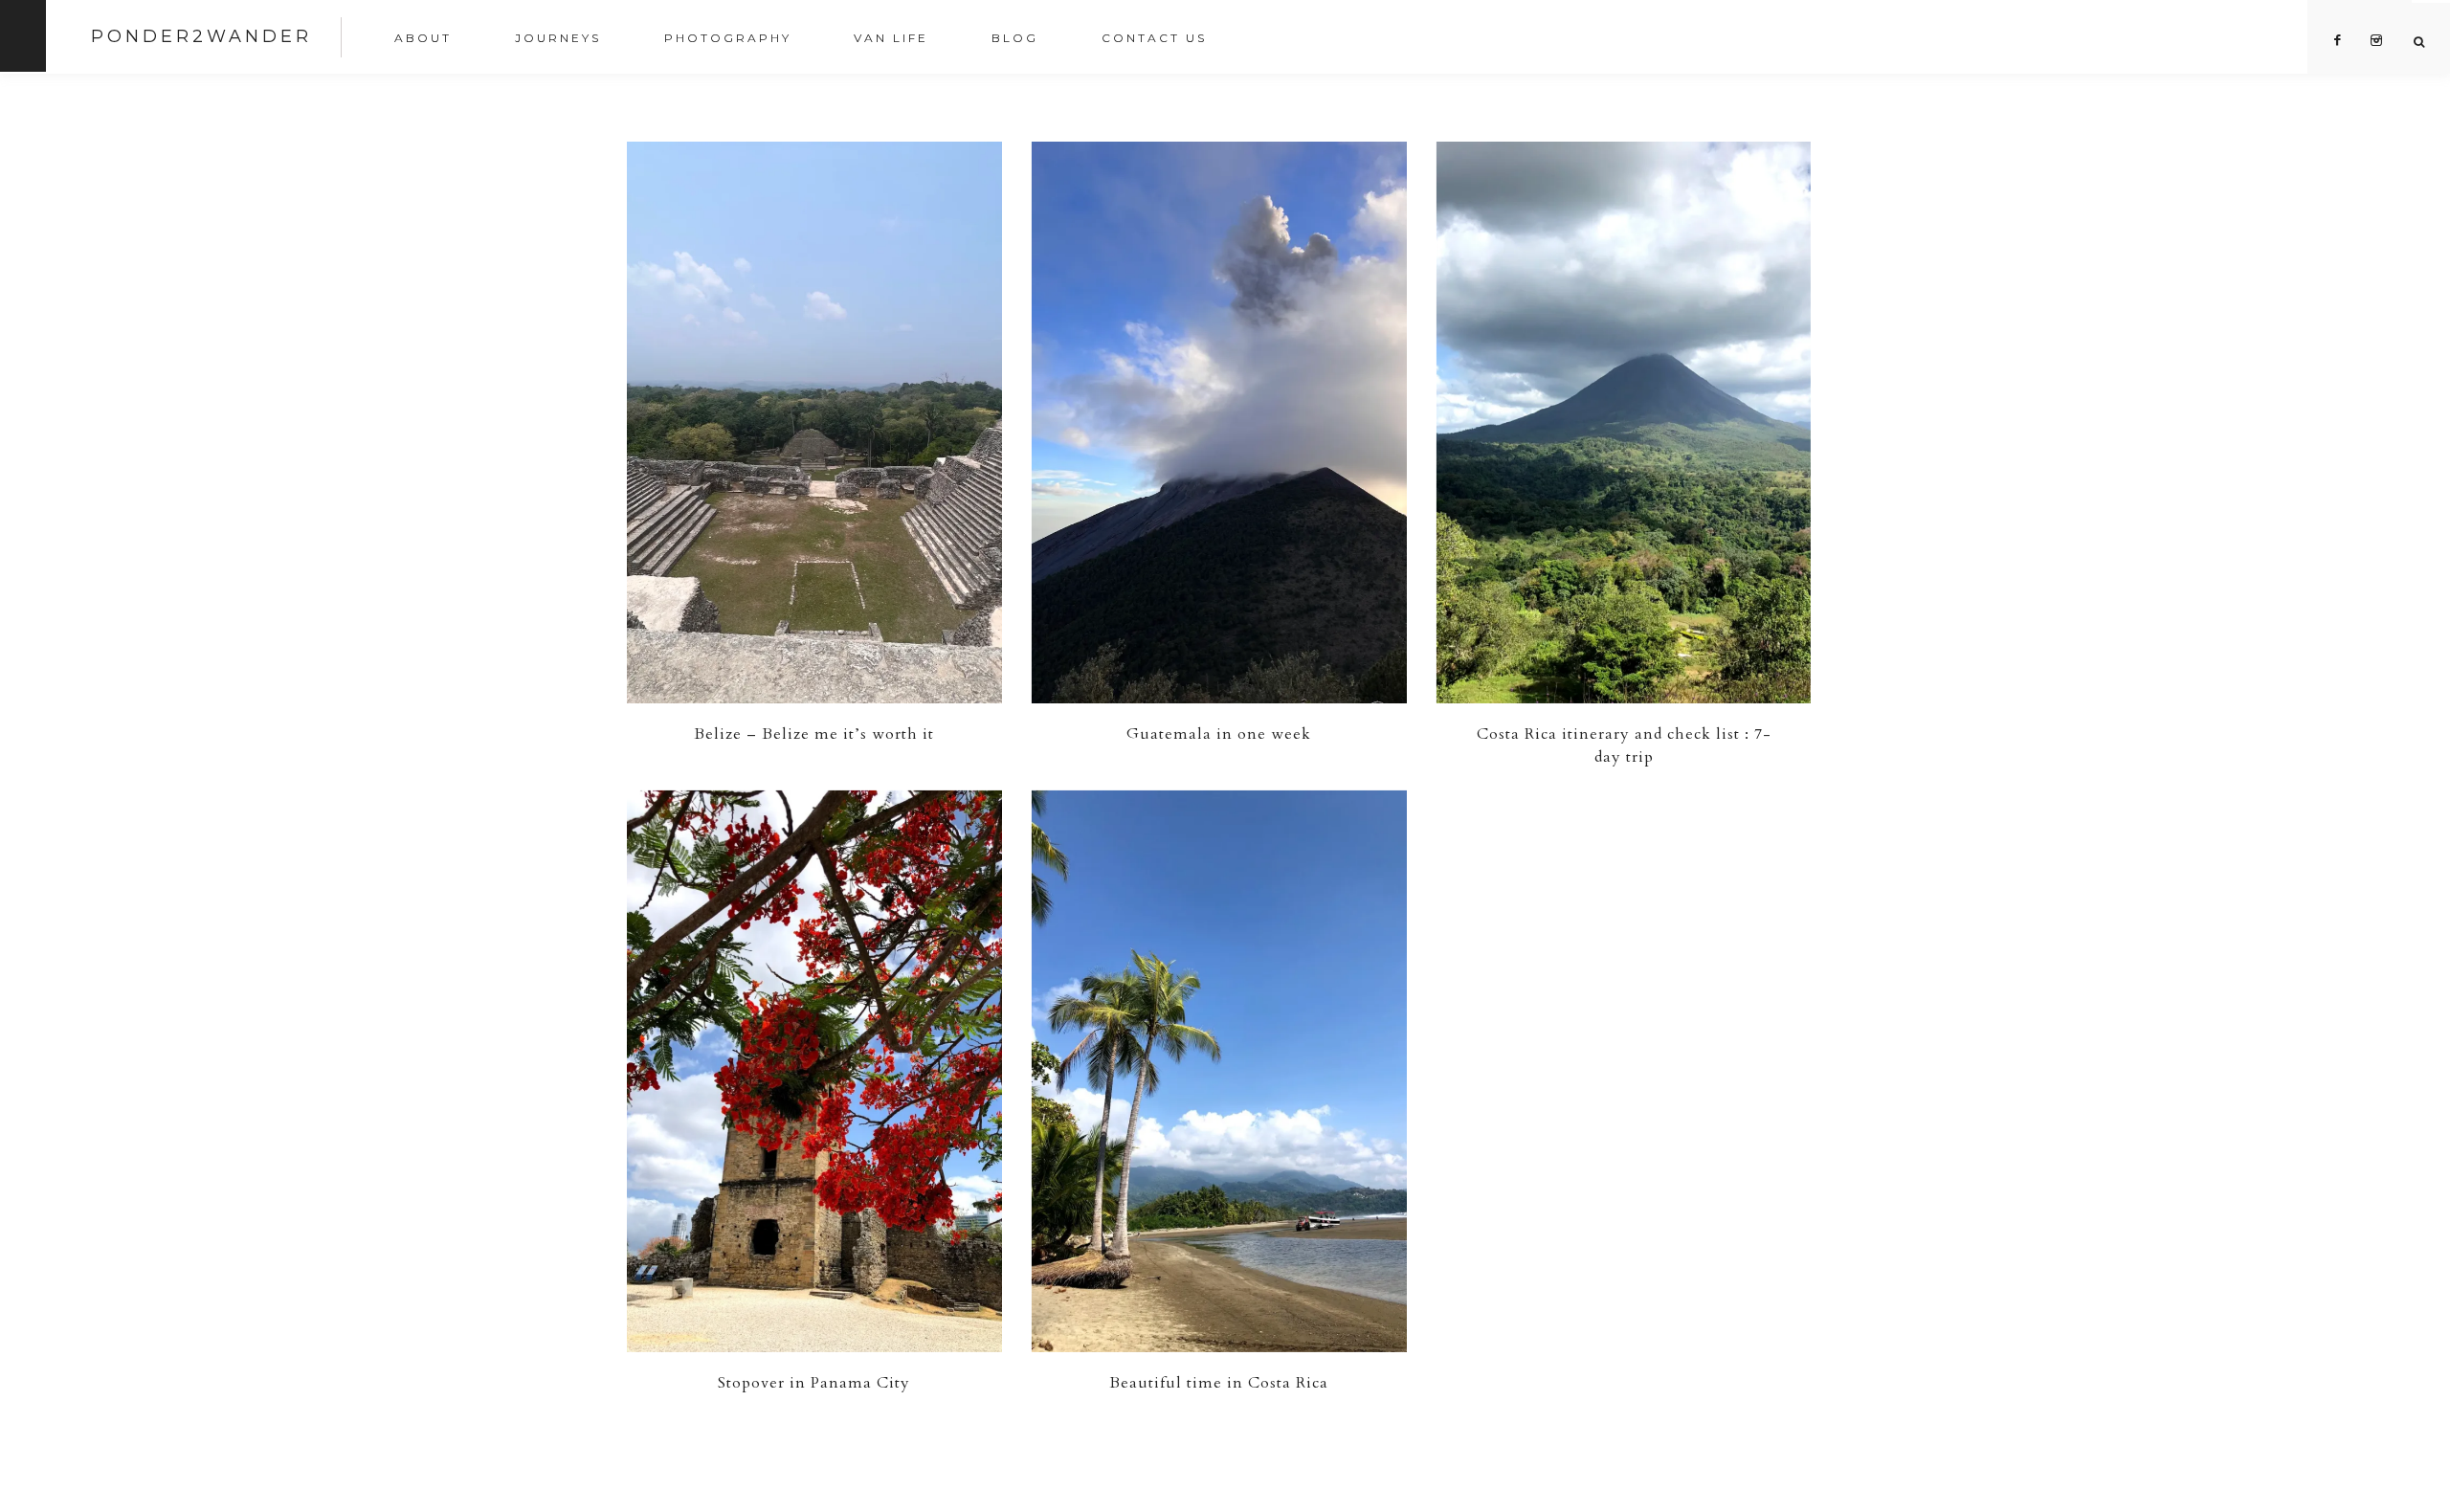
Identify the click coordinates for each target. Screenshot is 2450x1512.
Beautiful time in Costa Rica (1219, 1383)
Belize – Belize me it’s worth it (814, 734)
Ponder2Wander (201, 36)
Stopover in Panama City (814, 1383)
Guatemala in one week (1219, 734)
